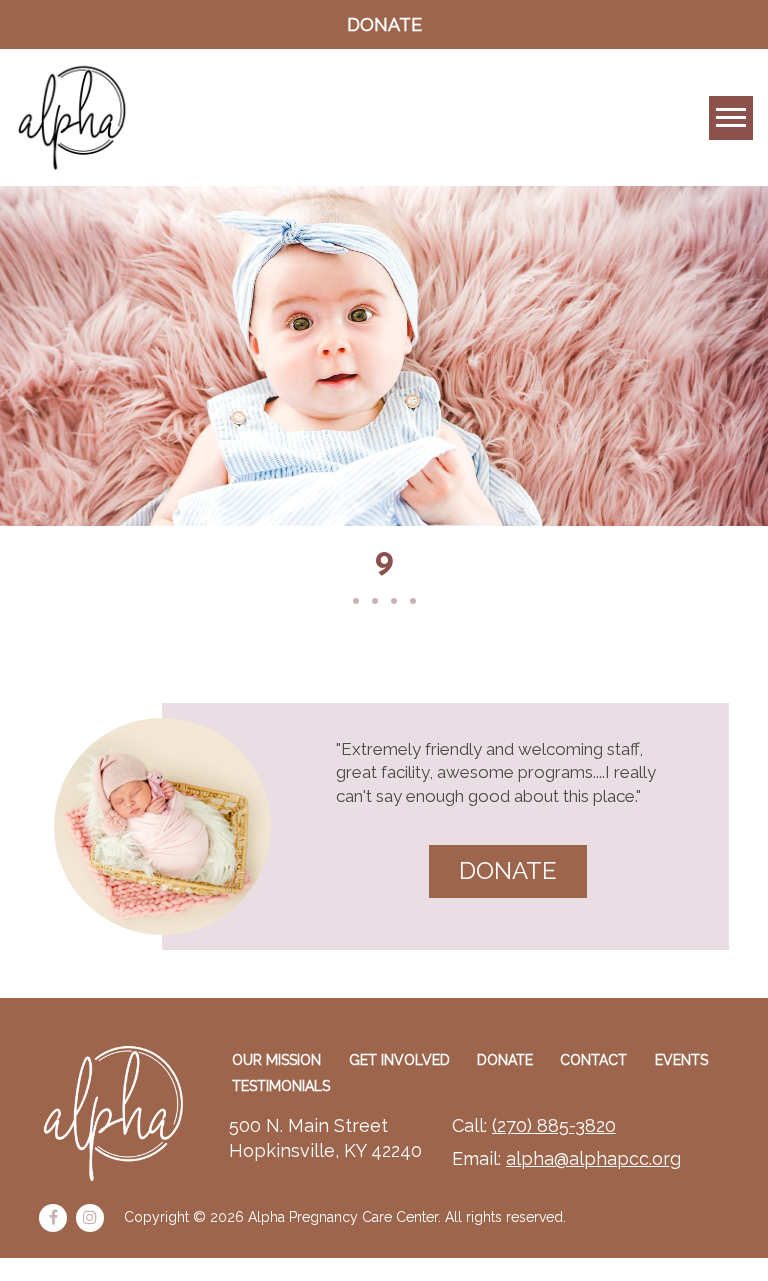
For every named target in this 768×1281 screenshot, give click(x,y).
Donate (384, 24)
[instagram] (90, 1218)
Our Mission (276, 1060)
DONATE (508, 870)
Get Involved (399, 1060)
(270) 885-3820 (554, 1125)
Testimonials (281, 1086)
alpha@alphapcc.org (593, 1158)
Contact (593, 1060)
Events (681, 1060)
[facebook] (53, 1218)
